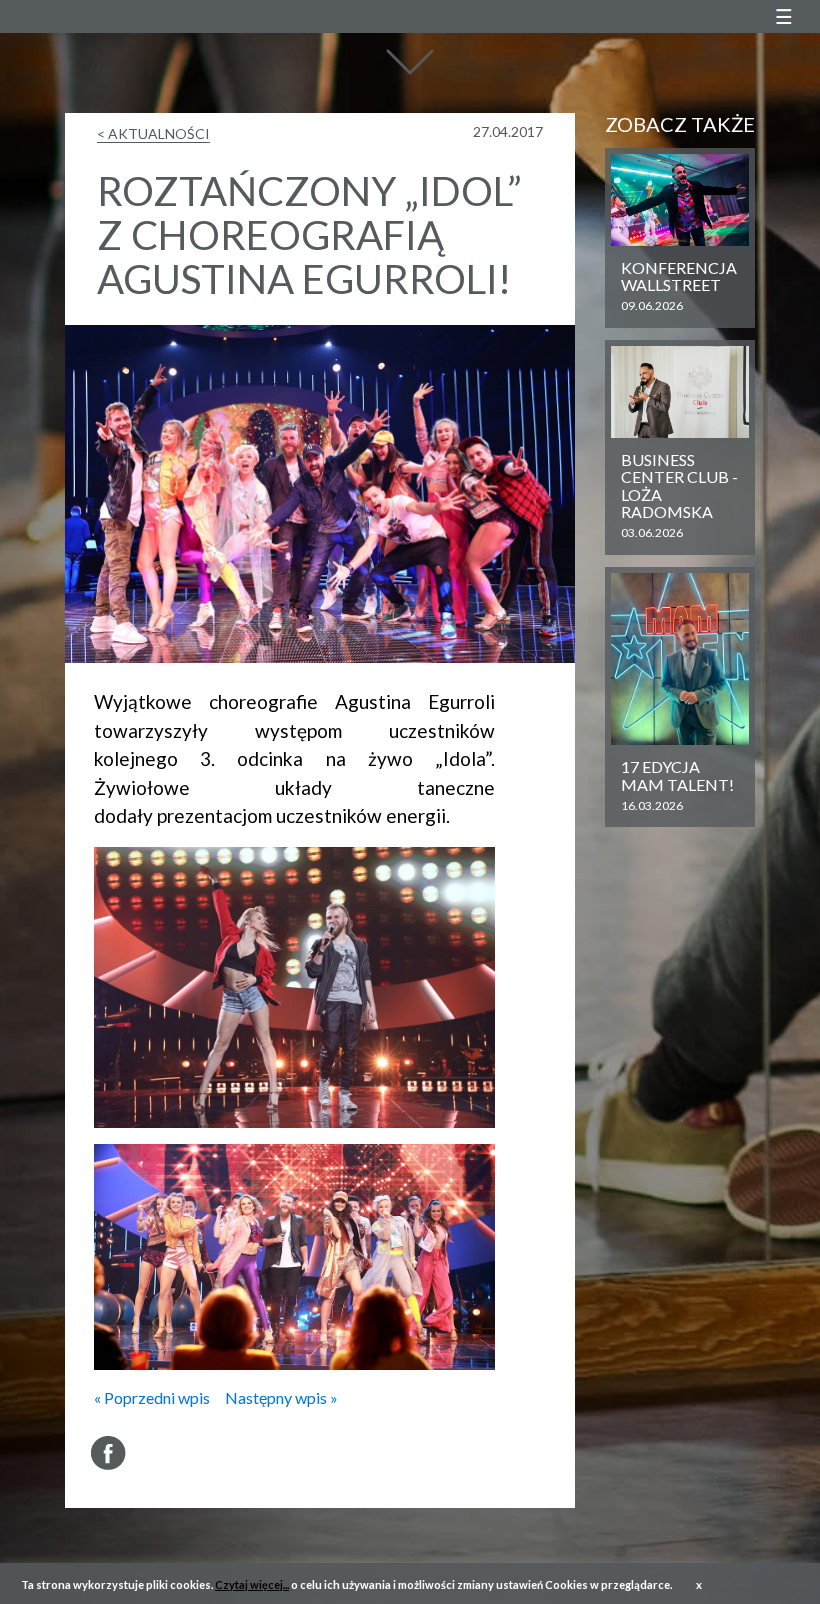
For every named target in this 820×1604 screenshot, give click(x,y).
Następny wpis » (281, 1397)
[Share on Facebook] (108, 1453)
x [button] (699, 1584)
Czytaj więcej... (252, 1584)
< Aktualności (153, 133)
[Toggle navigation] (783, 16)
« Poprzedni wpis (152, 1397)
